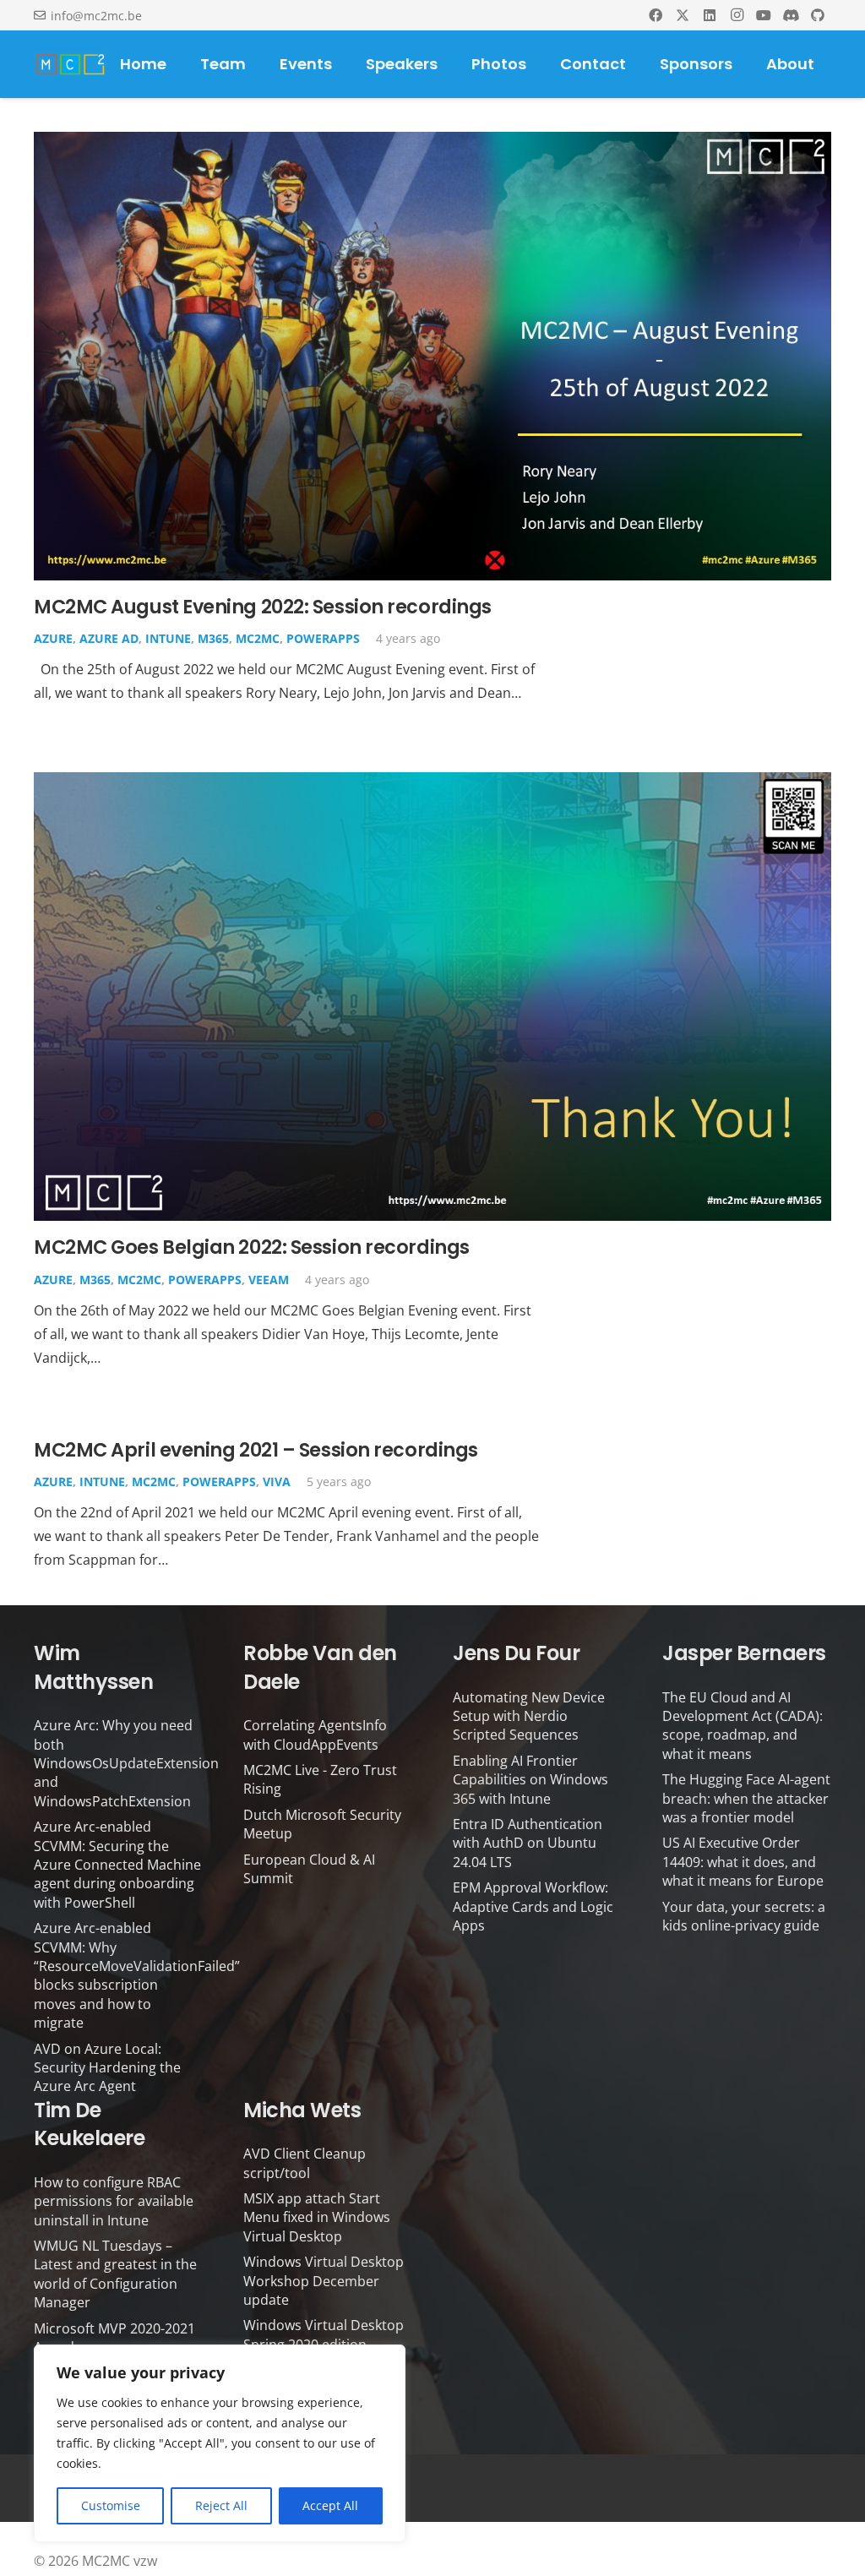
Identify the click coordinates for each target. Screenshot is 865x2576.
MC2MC (258, 638)
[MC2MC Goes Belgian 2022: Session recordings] (432, 784)
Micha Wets (302, 2110)
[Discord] (791, 15)
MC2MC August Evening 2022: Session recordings (263, 607)
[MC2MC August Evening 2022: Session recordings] (432, 144)
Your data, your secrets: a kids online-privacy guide (744, 1916)
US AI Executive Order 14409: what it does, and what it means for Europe (743, 1862)
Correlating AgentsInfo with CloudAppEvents (315, 1735)
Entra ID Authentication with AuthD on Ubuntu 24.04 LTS (528, 1843)
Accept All (330, 2505)
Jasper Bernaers (744, 1653)
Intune (168, 638)
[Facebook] (656, 15)
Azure (53, 638)
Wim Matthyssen (93, 1667)
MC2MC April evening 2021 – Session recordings (256, 1450)
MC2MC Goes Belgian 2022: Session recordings (252, 1247)
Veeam (269, 1280)
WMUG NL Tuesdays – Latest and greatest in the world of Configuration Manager (115, 2274)
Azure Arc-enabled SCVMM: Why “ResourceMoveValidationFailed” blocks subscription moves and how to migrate (137, 1975)
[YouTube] (764, 15)
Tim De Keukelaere (89, 2124)
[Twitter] (683, 15)
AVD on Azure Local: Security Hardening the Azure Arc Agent (107, 2068)
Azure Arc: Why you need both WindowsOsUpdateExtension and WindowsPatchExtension (126, 1763)
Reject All (221, 2505)
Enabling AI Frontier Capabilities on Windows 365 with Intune (530, 1780)
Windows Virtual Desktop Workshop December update (324, 2281)
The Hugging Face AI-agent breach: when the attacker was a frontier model (746, 1798)
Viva (277, 1481)
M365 (213, 638)
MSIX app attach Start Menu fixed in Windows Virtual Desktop (317, 2217)
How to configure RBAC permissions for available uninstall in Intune (114, 2201)
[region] (220, 2443)
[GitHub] (818, 15)
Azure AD (109, 638)
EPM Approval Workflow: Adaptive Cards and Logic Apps (533, 1906)
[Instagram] (737, 15)
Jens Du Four (516, 1653)
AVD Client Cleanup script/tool (305, 2163)
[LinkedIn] (710, 15)
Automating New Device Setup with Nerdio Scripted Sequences (529, 1716)
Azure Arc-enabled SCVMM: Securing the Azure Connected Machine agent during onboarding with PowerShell (117, 1865)
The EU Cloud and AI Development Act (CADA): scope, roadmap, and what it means (743, 1726)
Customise (111, 2505)
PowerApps (323, 638)
